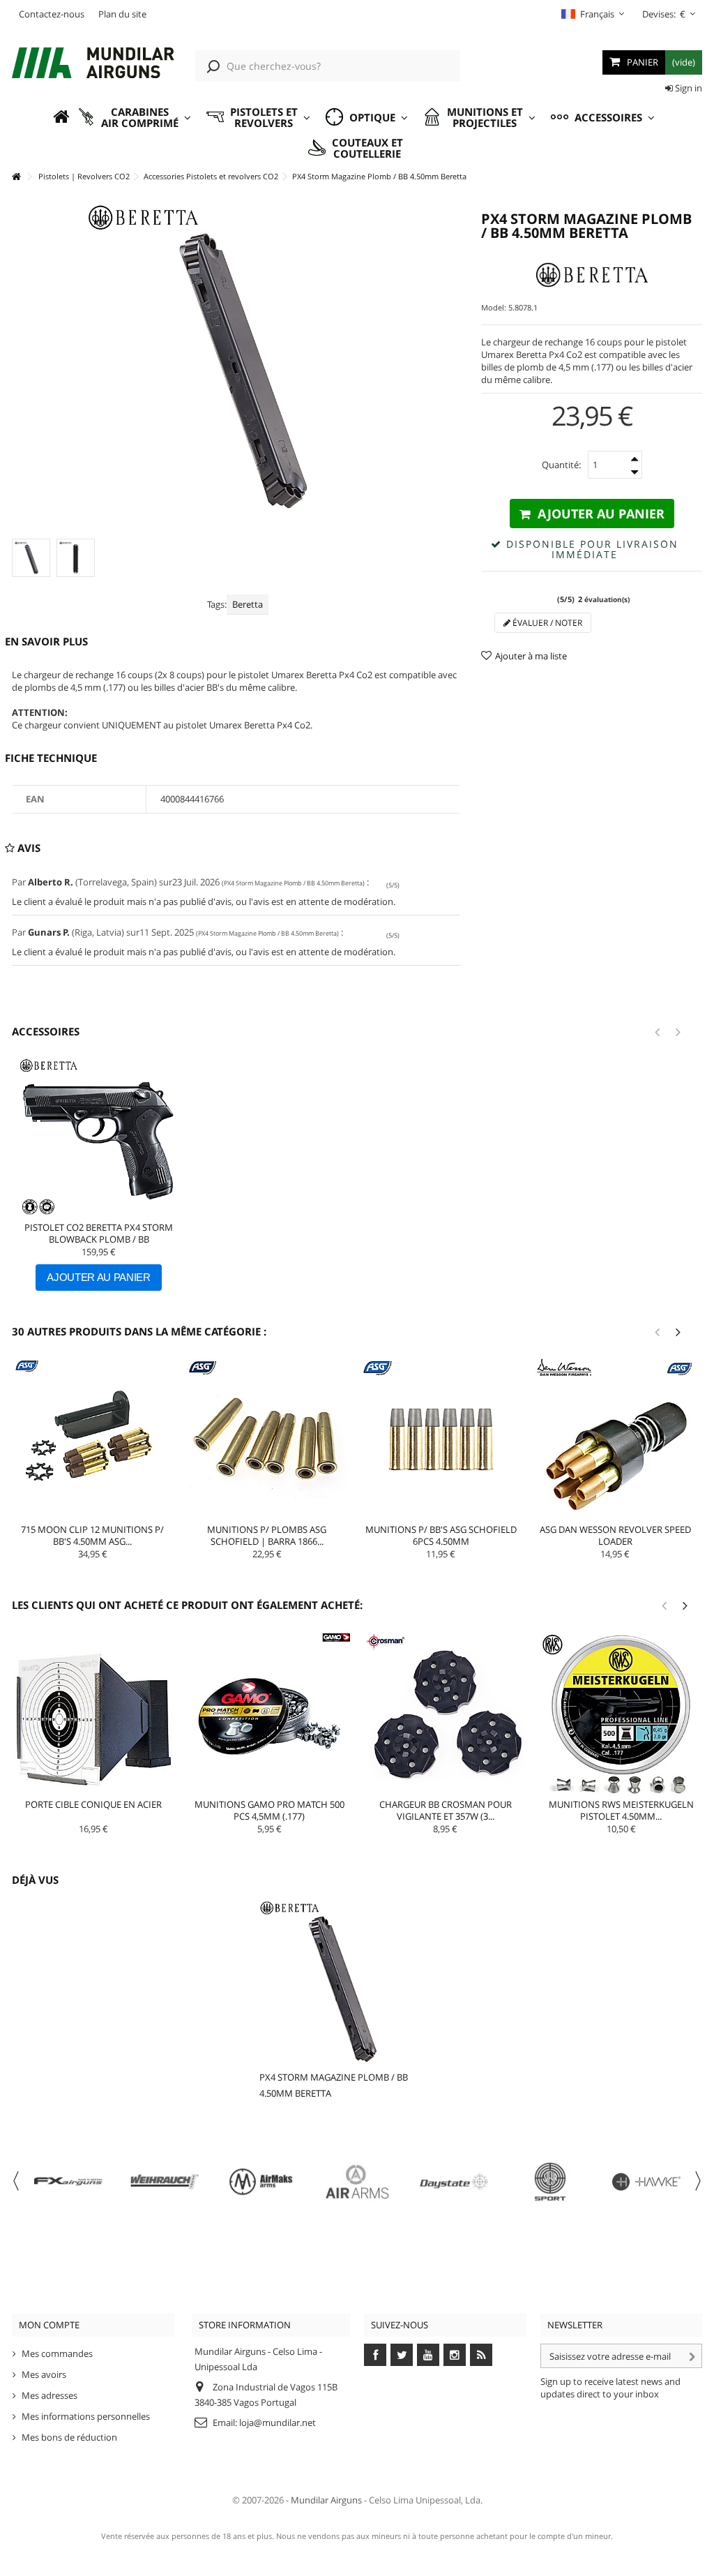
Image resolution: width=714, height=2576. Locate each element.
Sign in (688, 88)
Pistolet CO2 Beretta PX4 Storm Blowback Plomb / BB (99, 1233)
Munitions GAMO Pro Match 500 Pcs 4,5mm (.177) (269, 1810)
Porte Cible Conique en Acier (93, 1804)
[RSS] (481, 2355)
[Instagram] (455, 2355)
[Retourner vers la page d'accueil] (16, 177)
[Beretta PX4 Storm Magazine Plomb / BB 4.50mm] (31, 558)
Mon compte (49, 2325)
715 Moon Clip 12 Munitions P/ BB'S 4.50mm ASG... (92, 1535)
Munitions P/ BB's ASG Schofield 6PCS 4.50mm (441, 1535)
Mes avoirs (44, 2374)
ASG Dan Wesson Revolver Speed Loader (615, 1535)
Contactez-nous (52, 14)
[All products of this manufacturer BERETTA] (592, 275)
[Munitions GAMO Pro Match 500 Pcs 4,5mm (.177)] (269, 1714)
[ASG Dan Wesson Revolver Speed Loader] (615, 1439)
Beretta (248, 604)
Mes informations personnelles (86, 2416)
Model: (494, 307)
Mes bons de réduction (69, 2437)
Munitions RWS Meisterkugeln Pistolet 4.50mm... (621, 1810)
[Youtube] (428, 2355)
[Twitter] (402, 2355)
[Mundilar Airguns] (93, 64)
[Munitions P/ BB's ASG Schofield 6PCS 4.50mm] (441, 1439)
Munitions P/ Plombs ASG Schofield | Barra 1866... (267, 1535)
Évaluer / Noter (546, 623)
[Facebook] (375, 2355)
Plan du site (122, 14)
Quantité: (561, 465)
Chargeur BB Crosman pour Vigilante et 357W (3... (446, 1810)
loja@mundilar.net (278, 2423)
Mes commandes (57, 2353)
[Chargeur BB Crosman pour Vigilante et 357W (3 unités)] (446, 1714)
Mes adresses (50, 2395)
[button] (134, 118)
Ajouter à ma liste (531, 656)
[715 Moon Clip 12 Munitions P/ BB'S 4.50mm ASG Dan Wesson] (93, 1439)
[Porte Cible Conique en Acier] (93, 1714)
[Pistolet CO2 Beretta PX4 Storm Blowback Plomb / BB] (99, 1138)
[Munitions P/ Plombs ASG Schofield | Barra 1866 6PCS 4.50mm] (267, 1439)
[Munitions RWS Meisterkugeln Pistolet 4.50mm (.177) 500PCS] (621, 1714)
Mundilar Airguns (326, 2500)
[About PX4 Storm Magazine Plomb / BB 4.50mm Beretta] (341, 1982)
